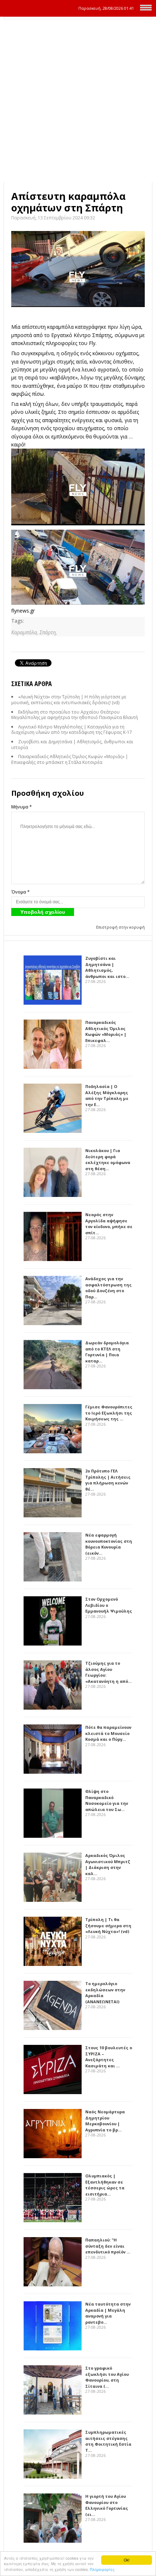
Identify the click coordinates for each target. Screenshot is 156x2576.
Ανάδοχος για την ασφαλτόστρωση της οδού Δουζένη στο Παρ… (108, 1288)
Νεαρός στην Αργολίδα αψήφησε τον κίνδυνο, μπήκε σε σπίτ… (109, 1224)
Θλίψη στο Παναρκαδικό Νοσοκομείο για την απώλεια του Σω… (107, 1800)
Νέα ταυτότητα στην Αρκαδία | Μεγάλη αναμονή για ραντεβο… (108, 2313)
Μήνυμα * (22, 807)
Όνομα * (20, 892)
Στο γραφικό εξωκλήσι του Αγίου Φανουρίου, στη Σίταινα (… (107, 2377)
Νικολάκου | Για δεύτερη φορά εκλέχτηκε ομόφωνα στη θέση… (108, 1159)
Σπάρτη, (48, 632)
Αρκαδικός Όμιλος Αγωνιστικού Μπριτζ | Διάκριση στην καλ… (108, 1864)
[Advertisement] (78, 101)
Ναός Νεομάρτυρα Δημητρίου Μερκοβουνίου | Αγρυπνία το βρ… (105, 2121)
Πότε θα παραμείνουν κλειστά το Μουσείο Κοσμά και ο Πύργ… (108, 1733)
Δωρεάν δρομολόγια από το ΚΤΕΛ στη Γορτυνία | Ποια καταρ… (107, 1352)
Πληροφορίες (102, 2569)
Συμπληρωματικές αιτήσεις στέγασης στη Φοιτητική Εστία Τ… (108, 2441)
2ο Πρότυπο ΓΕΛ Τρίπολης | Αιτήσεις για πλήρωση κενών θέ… (108, 1480)
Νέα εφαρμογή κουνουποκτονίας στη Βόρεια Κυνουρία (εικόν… (109, 1544)
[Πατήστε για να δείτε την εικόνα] (78, 269)
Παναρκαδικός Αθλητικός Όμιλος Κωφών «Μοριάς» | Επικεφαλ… (106, 1031)
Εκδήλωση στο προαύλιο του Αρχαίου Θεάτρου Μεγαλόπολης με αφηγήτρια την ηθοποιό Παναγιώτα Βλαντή (75, 715)
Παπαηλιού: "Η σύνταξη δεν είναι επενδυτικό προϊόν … (108, 2246)
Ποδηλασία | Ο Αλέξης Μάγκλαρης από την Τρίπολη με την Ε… (107, 1095)
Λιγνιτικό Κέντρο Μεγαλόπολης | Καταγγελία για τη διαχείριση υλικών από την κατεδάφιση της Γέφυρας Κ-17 (72, 730)
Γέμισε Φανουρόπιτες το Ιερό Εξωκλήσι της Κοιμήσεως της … (109, 1413)
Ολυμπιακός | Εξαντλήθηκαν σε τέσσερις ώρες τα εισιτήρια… (105, 2185)
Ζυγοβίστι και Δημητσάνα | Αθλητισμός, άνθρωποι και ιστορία (72, 745)
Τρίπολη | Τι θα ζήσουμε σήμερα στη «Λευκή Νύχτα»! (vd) (108, 1925)
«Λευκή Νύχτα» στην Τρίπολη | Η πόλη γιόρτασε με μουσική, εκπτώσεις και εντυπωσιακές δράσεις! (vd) (69, 700)
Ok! (127, 2560)
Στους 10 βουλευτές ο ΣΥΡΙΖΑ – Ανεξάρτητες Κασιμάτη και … (109, 2057)
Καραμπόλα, (25, 632)
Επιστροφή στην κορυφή (120, 927)
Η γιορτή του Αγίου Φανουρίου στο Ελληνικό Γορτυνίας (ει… (107, 2505)
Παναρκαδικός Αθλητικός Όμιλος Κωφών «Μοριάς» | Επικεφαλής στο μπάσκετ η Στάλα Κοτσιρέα (70, 759)
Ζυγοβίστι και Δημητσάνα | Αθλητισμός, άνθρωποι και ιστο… (107, 967)
